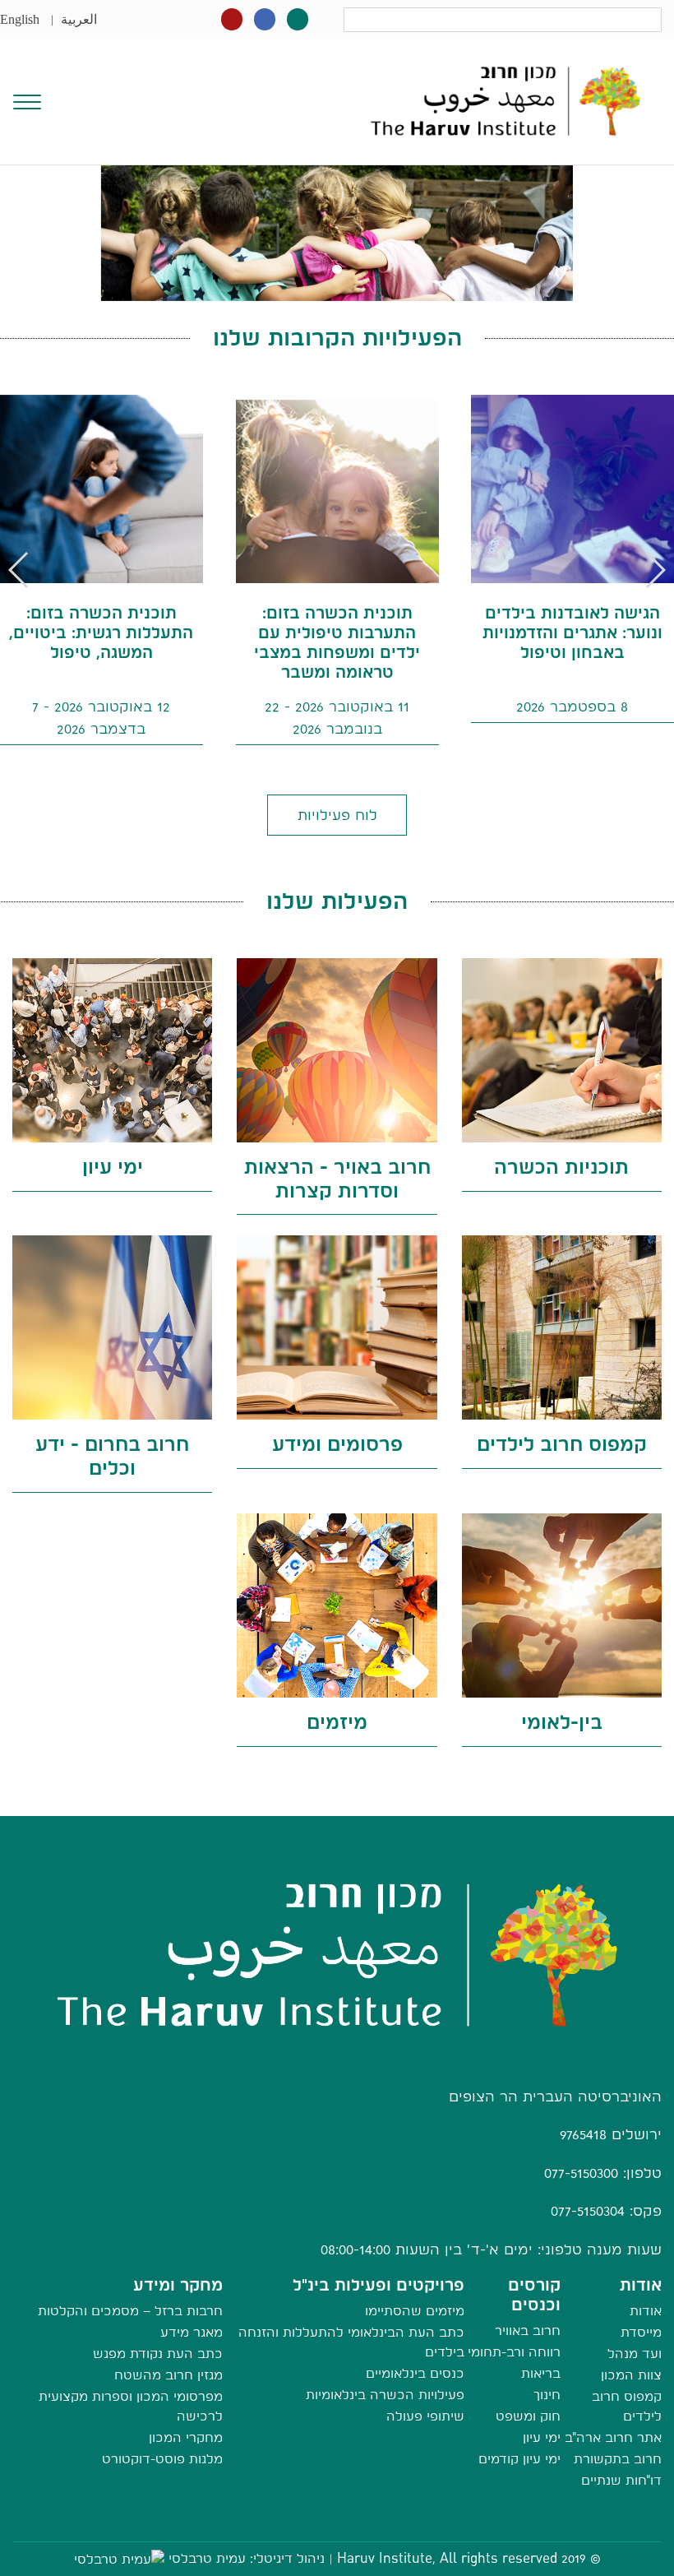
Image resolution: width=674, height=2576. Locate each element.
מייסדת (641, 2332)
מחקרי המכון (186, 2437)
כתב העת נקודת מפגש (158, 2354)
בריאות (541, 2373)
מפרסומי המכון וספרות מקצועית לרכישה (131, 2406)
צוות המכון (631, 2375)
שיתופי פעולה (425, 2416)
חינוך (547, 2395)
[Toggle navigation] (27, 100)
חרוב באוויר (528, 2330)
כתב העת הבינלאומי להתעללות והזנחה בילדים (351, 2342)
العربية (79, 19)
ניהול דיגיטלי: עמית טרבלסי (247, 2558)
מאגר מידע (192, 2332)
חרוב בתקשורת (618, 2459)
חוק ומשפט (528, 2416)
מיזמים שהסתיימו (415, 2311)
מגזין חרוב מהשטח (168, 2375)
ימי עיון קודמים (519, 2459)
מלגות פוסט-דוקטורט (162, 2459)
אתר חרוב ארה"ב (613, 2437)
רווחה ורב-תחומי (514, 2352)
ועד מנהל (635, 2354)
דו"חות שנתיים (621, 2480)
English (20, 19)
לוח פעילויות (337, 815)
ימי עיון (542, 2437)
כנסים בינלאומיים (415, 2373)
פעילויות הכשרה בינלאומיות (385, 2395)
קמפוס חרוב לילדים (627, 2406)
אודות (646, 2311)
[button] (19, 570)
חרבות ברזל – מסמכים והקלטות (130, 2311)
